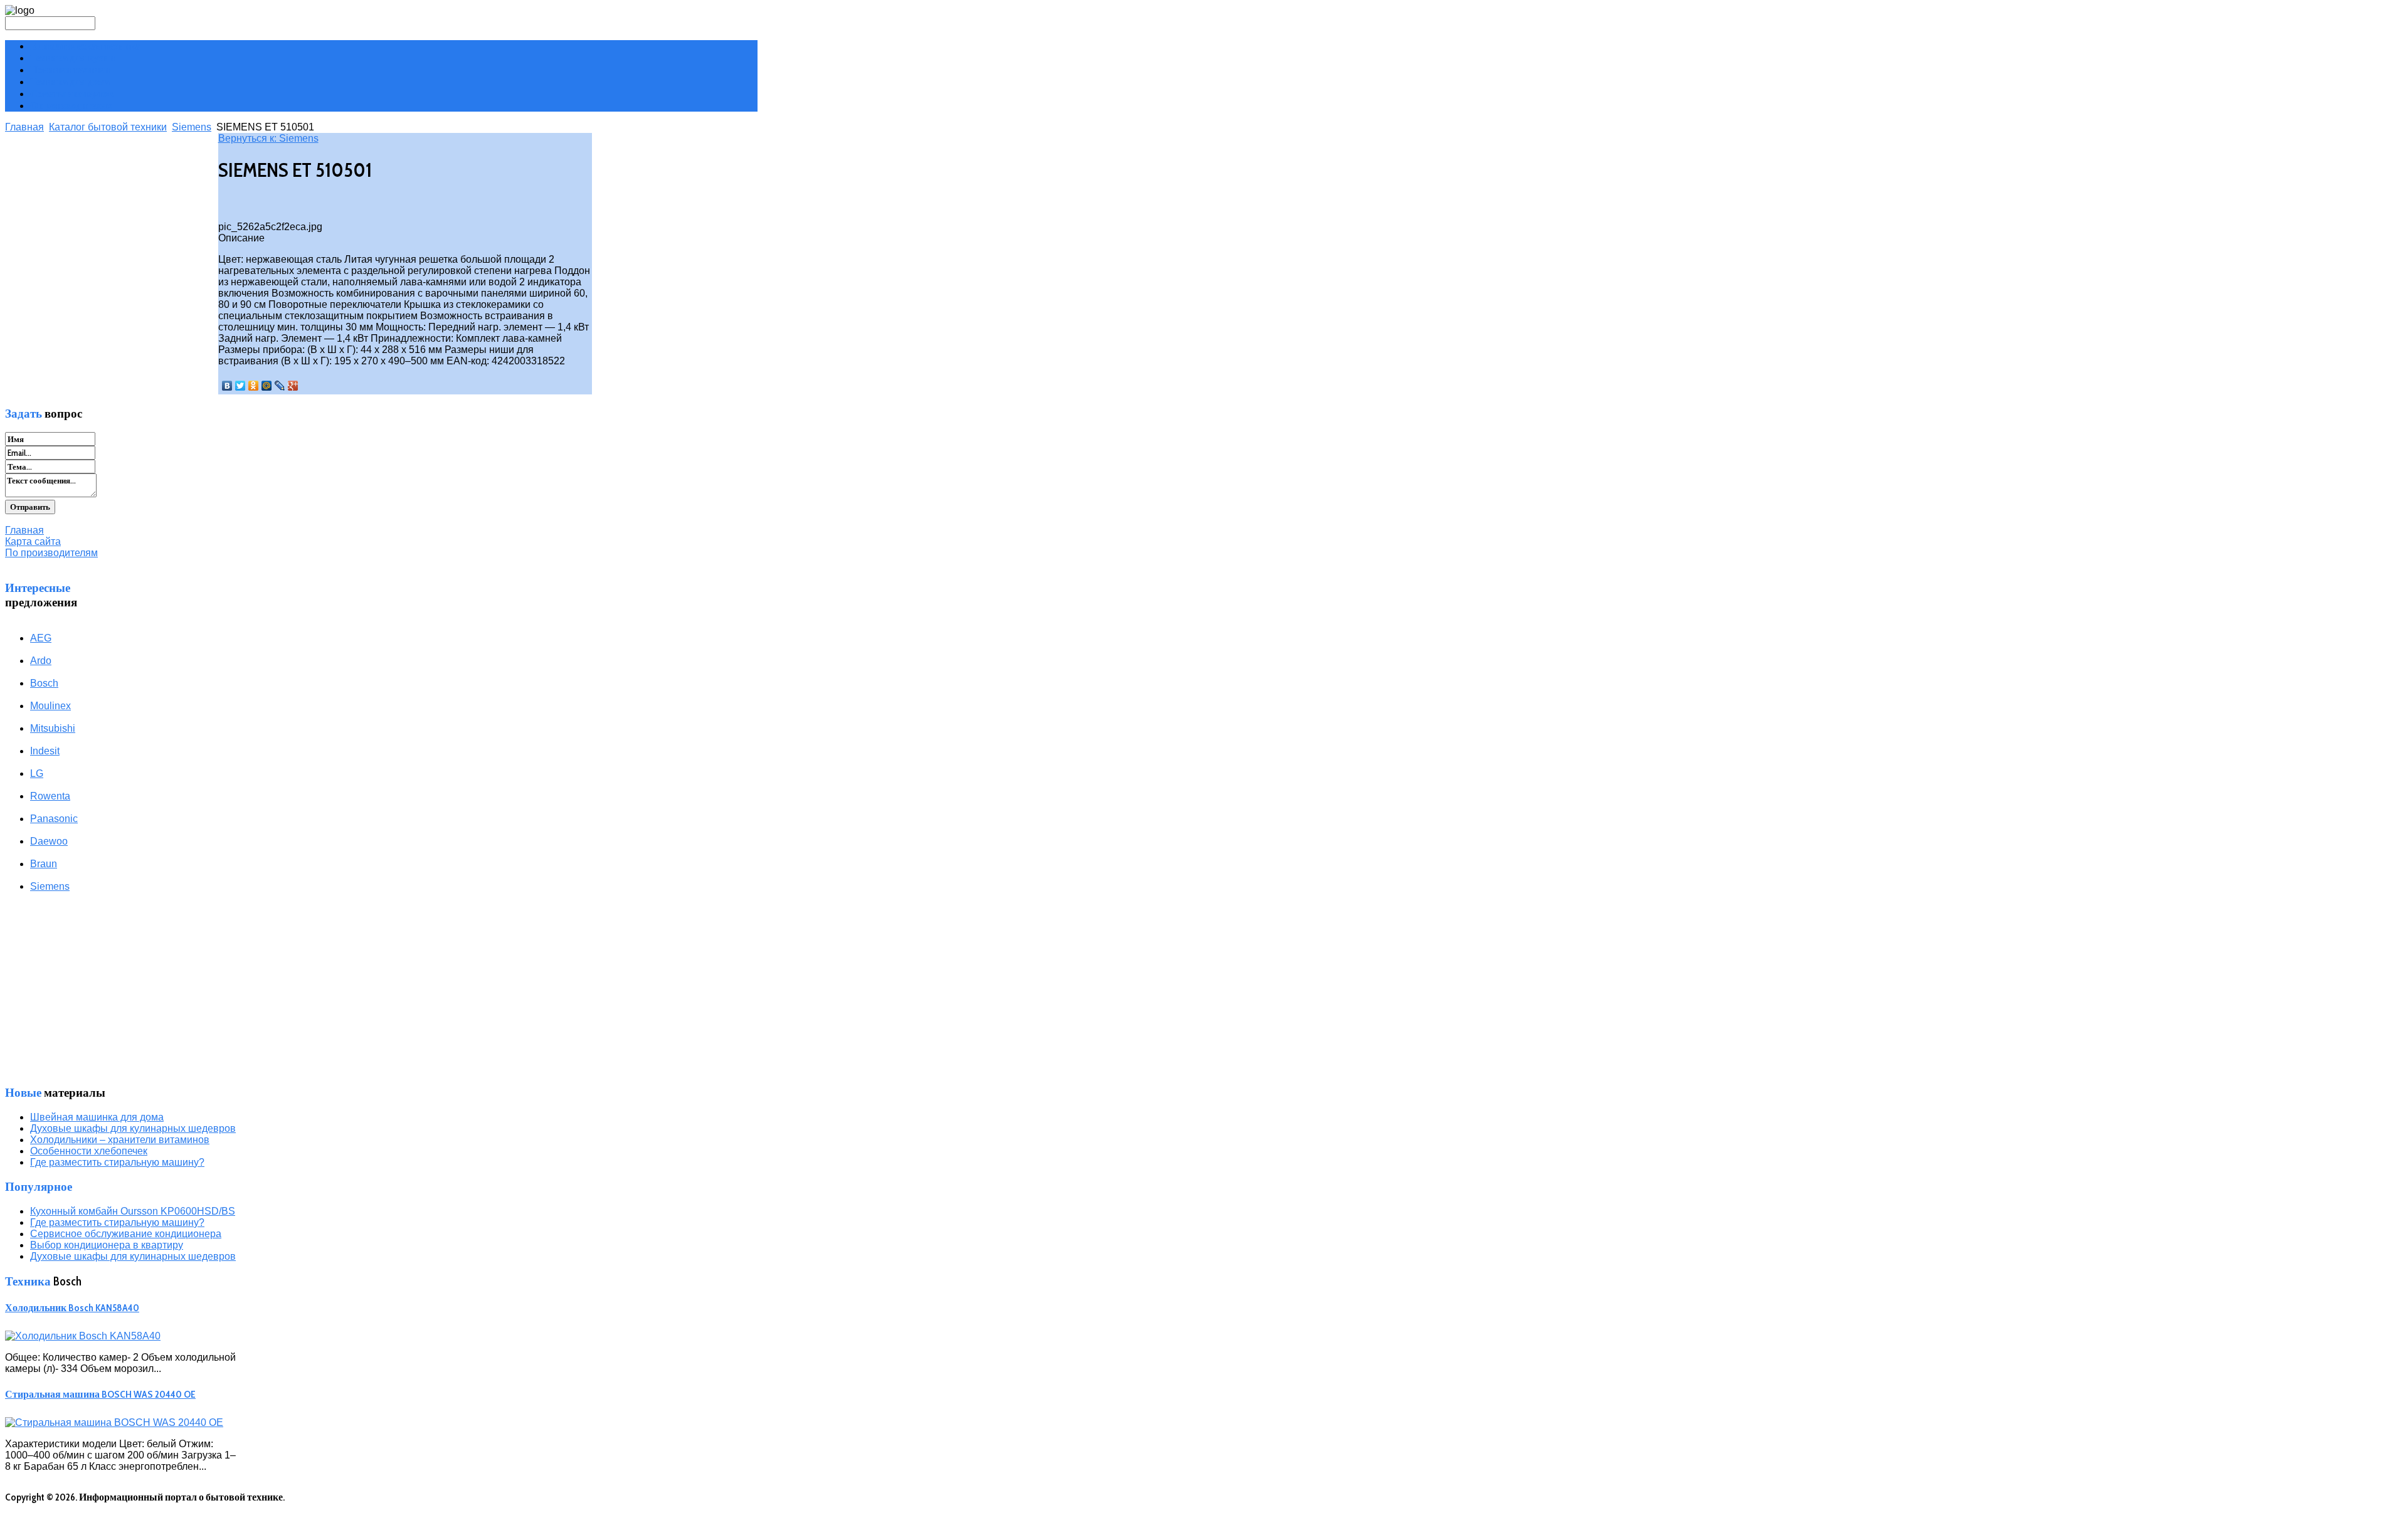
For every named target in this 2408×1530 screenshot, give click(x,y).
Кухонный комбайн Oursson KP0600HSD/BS (133, 1211)
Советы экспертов (72, 94)
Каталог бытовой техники (108, 127)
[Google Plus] (293, 386)
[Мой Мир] (267, 386)
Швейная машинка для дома (97, 1117)
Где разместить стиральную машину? (117, 1162)
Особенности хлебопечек (89, 1151)
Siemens (192, 127)
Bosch (44, 683)
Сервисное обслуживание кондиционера (126, 1234)
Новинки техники (70, 70)
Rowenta (50, 796)
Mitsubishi (53, 728)
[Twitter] (240, 386)
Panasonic (54, 819)
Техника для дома (70, 82)
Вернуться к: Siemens (268, 138)
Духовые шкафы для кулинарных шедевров (133, 1128)
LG (37, 773)
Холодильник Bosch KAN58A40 (72, 1308)
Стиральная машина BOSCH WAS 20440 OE (100, 1394)
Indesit (45, 751)
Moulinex (50, 706)
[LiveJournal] (280, 386)
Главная (24, 127)
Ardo (41, 661)
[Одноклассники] (254, 386)
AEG (41, 638)
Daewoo (49, 841)
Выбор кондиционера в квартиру (107, 1245)
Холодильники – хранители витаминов (120, 1140)
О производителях (71, 106)
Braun (44, 864)
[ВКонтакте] (227, 386)
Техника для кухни (72, 58)
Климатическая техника (85, 46)
